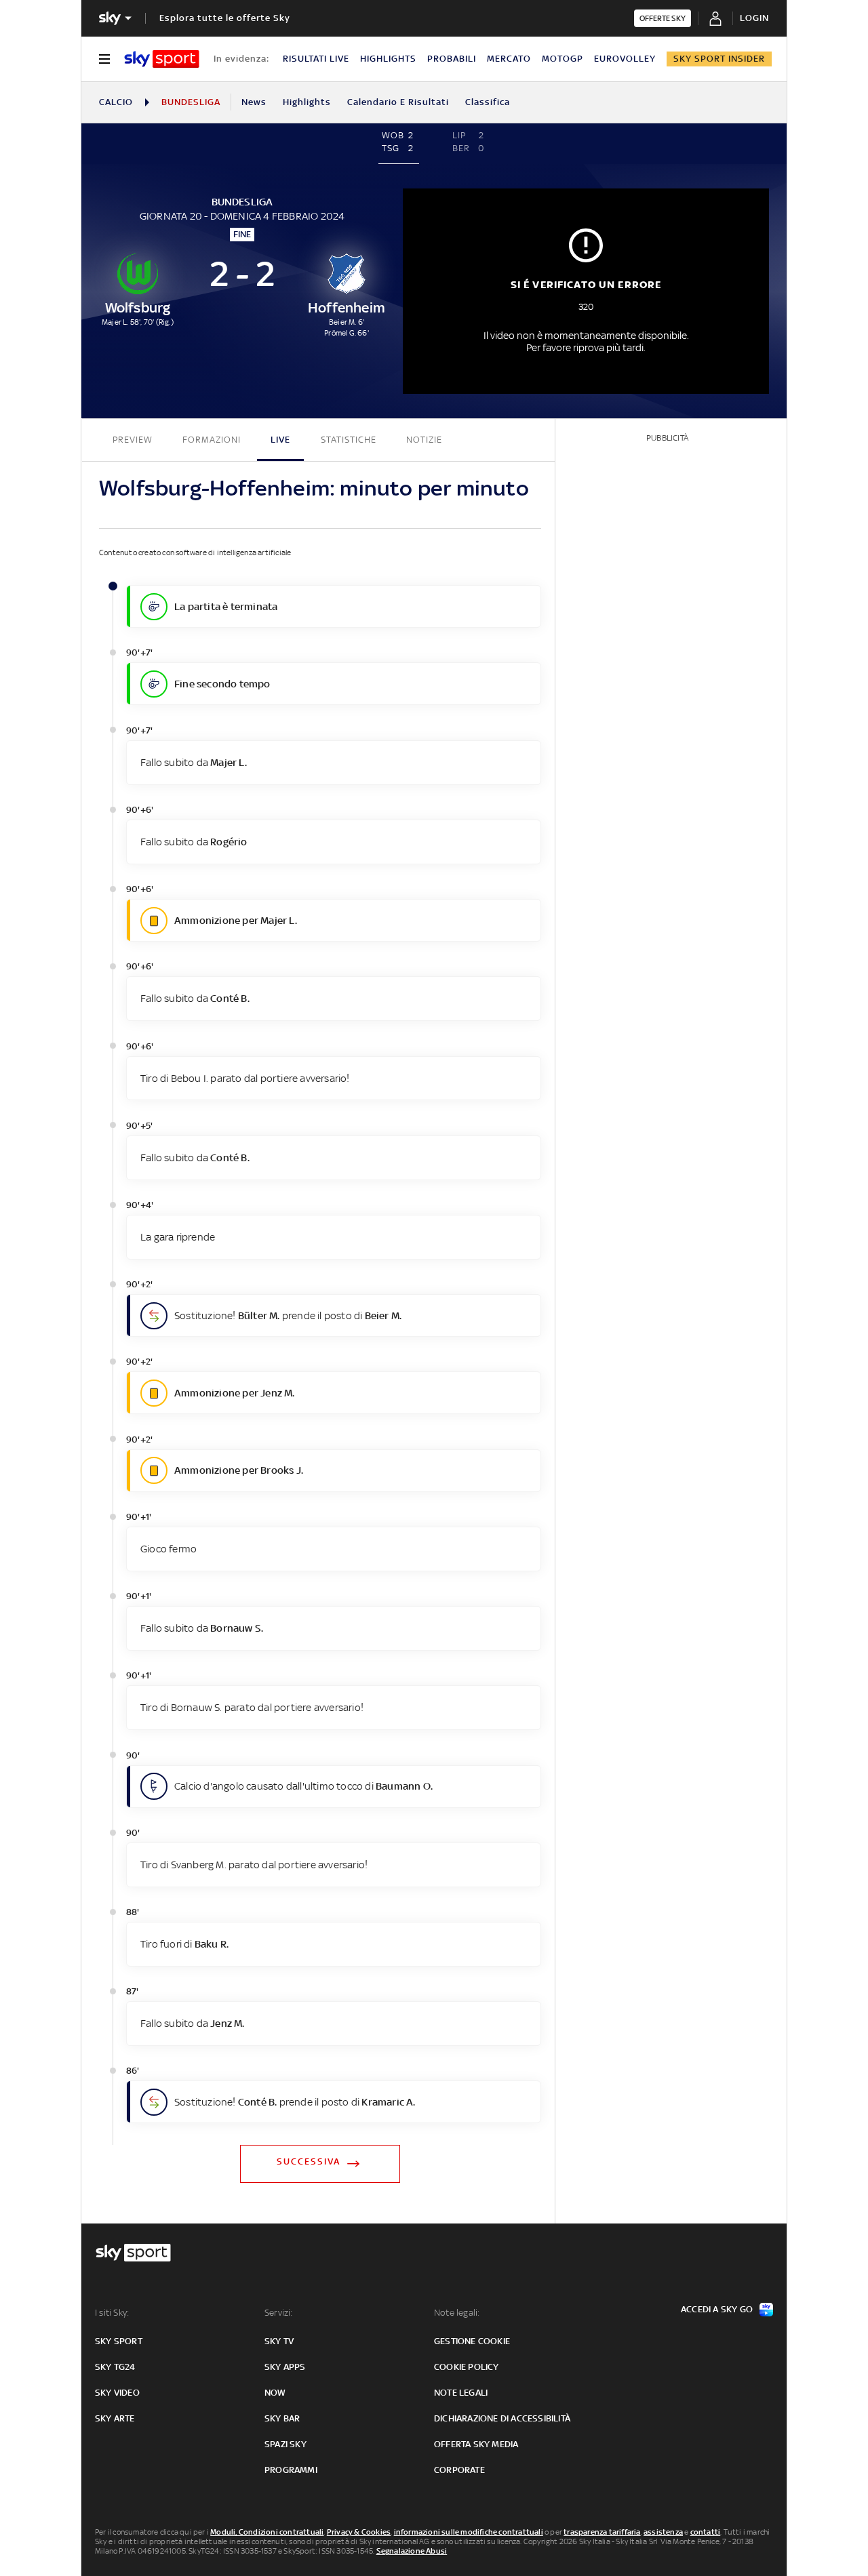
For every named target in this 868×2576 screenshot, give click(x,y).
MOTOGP (563, 59)
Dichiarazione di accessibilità (502, 2418)
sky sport (119, 2341)
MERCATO (509, 59)
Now (275, 2393)
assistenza (663, 2532)
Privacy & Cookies (359, 2532)
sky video (117, 2393)
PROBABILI (452, 59)
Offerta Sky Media (476, 2444)
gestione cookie (472, 2341)
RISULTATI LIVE (316, 59)
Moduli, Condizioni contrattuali (267, 2532)
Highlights (307, 102)
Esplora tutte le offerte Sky (225, 18)
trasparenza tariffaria (602, 2532)
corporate (459, 2470)
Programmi (291, 2470)
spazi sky (285, 2444)
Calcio (116, 102)
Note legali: (457, 2313)
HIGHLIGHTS (388, 59)
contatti (706, 2532)
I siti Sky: (112, 2313)
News (254, 102)
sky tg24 (115, 2367)
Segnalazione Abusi (412, 2551)
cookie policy (467, 2367)
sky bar (282, 2418)
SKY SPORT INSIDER (719, 59)
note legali (461, 2393)
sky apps (285, 2367)
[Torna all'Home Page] (162, 59)
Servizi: (279, 2313)
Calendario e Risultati (398, 102)
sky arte (115, 2418)
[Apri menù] (104, 59)
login (754, 18)
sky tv (279, 2341)
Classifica (488, 102)
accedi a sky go (717, 2309)
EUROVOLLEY (625, 59)
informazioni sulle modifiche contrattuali (469, 2532)
